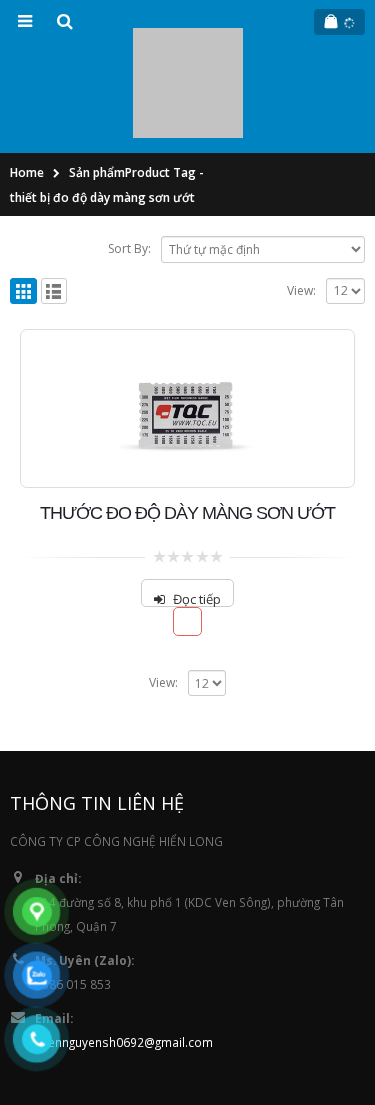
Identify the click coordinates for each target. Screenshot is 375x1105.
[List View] (54, 201)
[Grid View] (23, 201)
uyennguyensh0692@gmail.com (124, 952)
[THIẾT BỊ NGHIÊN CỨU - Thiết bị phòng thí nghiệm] (188, 38)
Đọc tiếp (197, 509)
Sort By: (129, 159)
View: (301, 200)
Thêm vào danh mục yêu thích (187, 532)
